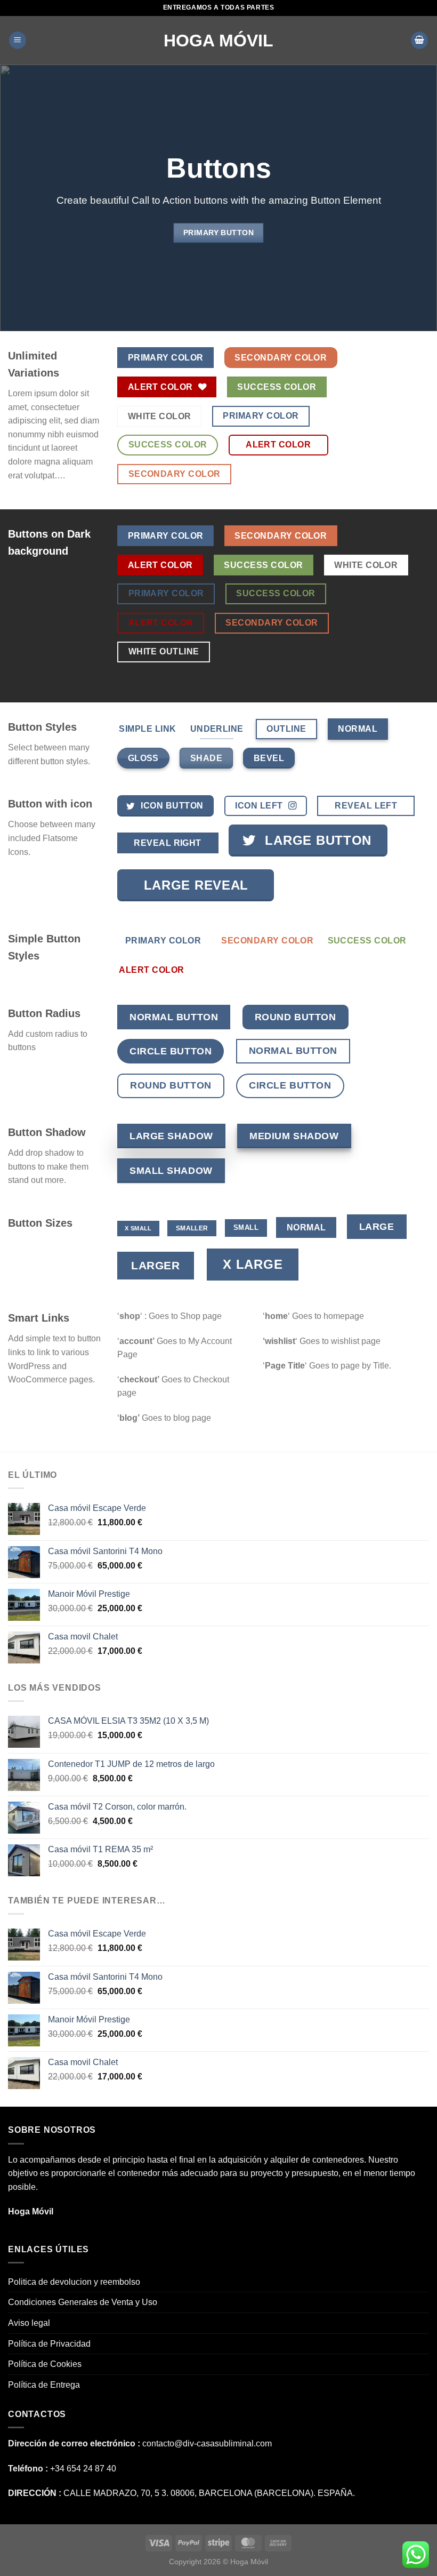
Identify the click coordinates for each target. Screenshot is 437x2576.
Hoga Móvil (218, 41)
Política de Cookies (45, 2364)
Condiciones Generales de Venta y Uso (83, 2302)
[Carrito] (419, 40)
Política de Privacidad (49, 2344)
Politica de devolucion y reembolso (74, 2282)
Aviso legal (29, 2323)
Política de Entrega (44, 2385)
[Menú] (18, 40)
